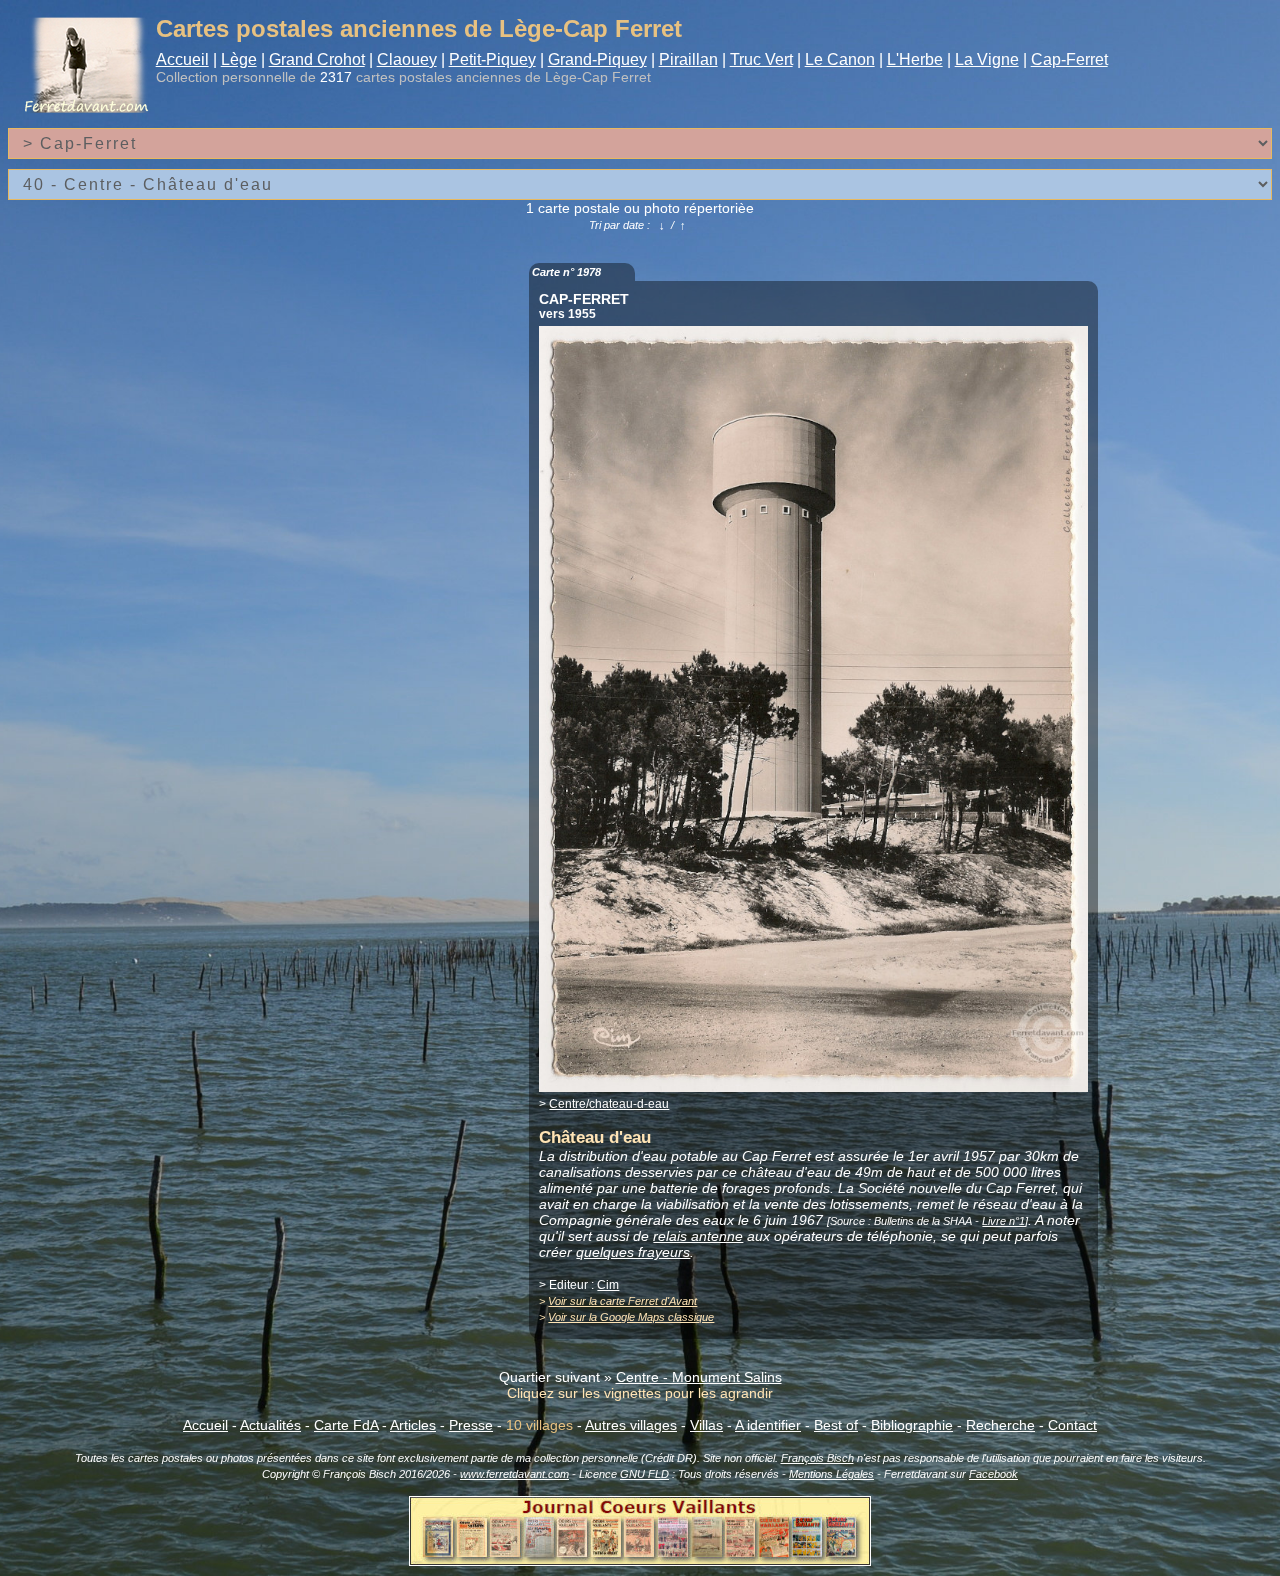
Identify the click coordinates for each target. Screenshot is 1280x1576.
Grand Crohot (317, 59)
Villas (706, 1425)
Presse (471, 1425)
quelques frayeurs (633, 1252)
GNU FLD (644, 1474)
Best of (836, 1425)
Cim (608, 1285)
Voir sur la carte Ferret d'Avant (622, 1301)
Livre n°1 (1003, 1221)
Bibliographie (912, 1425)
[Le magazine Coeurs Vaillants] (640, 1560)
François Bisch (817, 1458)
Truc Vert (761, 59)
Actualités (270, 1425)
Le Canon (840, 59)
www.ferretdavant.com (514, 1474)
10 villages (539, 1425)
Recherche (1000, 1425)
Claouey (407, 59)
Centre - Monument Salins (699, 1377)
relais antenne (698, 1236)
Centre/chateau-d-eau (609, 1104)
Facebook (993, 1474)
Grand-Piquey (597, 59)
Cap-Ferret (1069, 59)
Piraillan (688, 59)
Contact (1072, 1425)
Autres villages (631, 1425)
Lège (239, 59)
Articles (413, 1425)
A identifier (768, 1425)
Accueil (182, 59)
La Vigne (987, 59)
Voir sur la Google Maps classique (631, 1317)
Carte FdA (346, 1425)
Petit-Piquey (492, 59)
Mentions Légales (831, 1474)
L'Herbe (915, 59)
